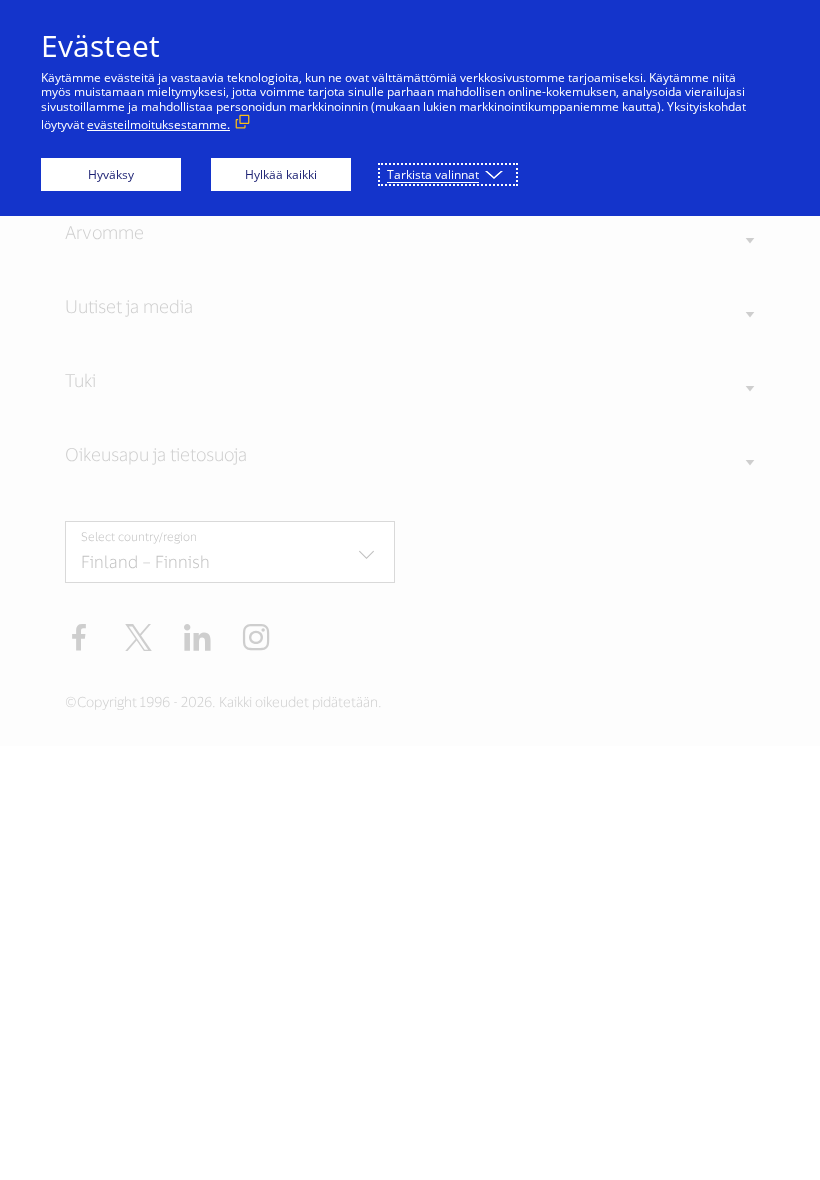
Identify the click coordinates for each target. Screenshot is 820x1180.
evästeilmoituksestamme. (158, 124)
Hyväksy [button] (111, 174)
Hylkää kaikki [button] (281, 174)
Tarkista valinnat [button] (433, 174)
